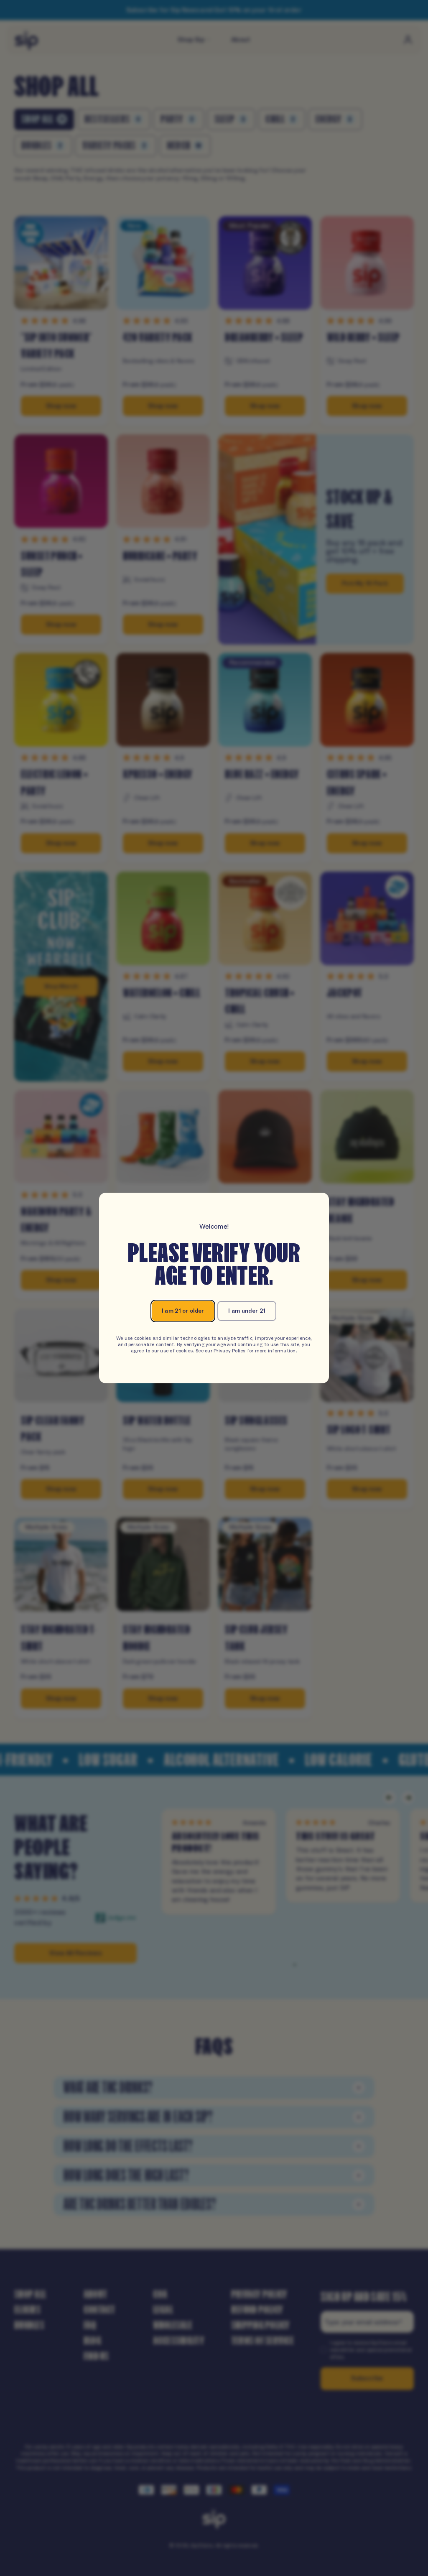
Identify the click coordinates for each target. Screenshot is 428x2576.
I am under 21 (247, 1311)
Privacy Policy (229, 1351)
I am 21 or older (183, 1311)
